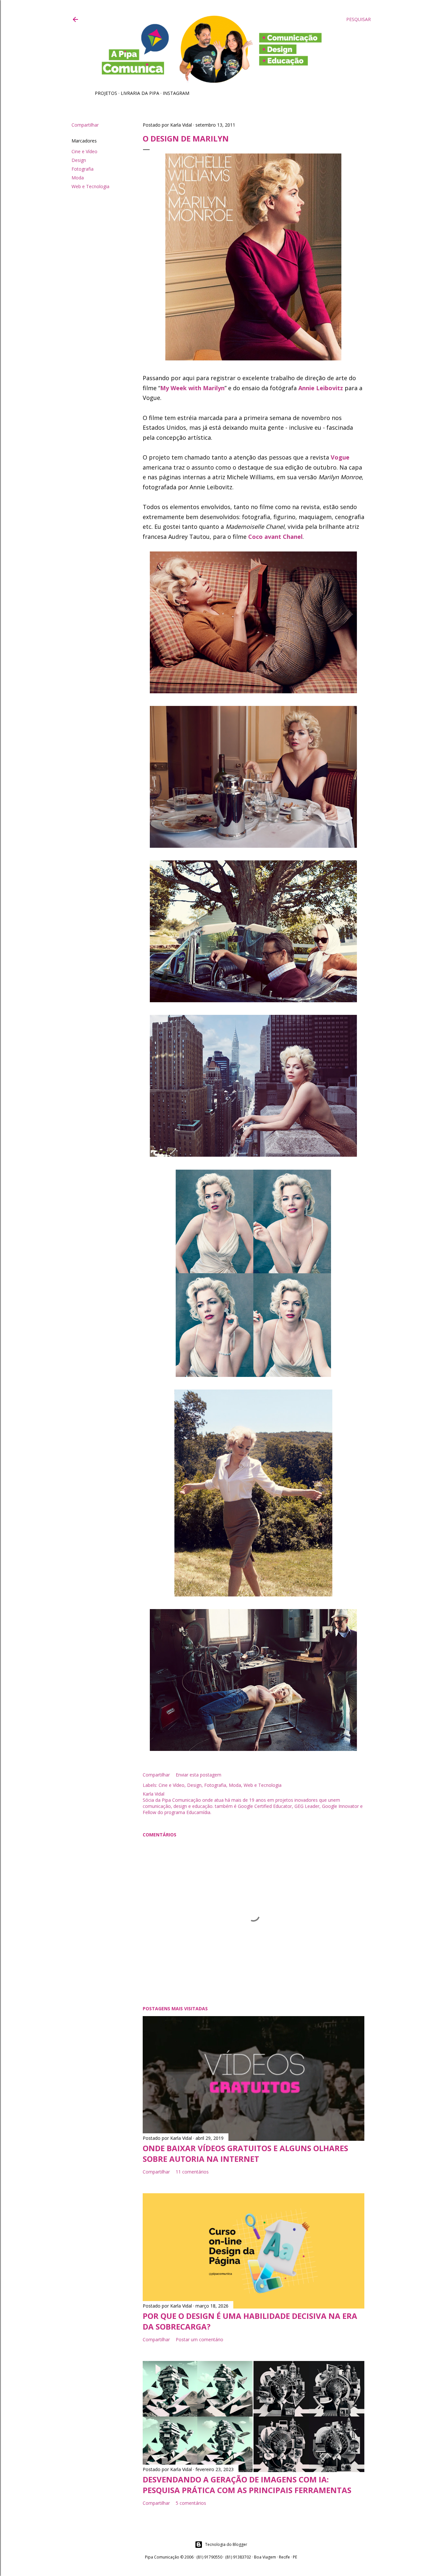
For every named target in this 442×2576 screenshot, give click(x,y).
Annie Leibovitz (321, 388)
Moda (78, 178)
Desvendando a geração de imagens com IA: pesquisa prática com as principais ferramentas (247, 2485)
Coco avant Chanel (275, 537)
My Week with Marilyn (192, 388)
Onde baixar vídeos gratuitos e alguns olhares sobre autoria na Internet (245, 2153)
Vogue (340, 457)
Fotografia (83, 169)
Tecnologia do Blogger (226, 2544)
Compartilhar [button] (85, 125)
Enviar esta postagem (199, 1775)
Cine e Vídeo (84, 151)
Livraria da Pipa (140, 93)
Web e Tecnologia (90, 186)
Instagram (176, 93)
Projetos (106, 93)
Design (79, 160)
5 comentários (191, 2503)
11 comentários (192, 2172)
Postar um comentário (199, 2339)
